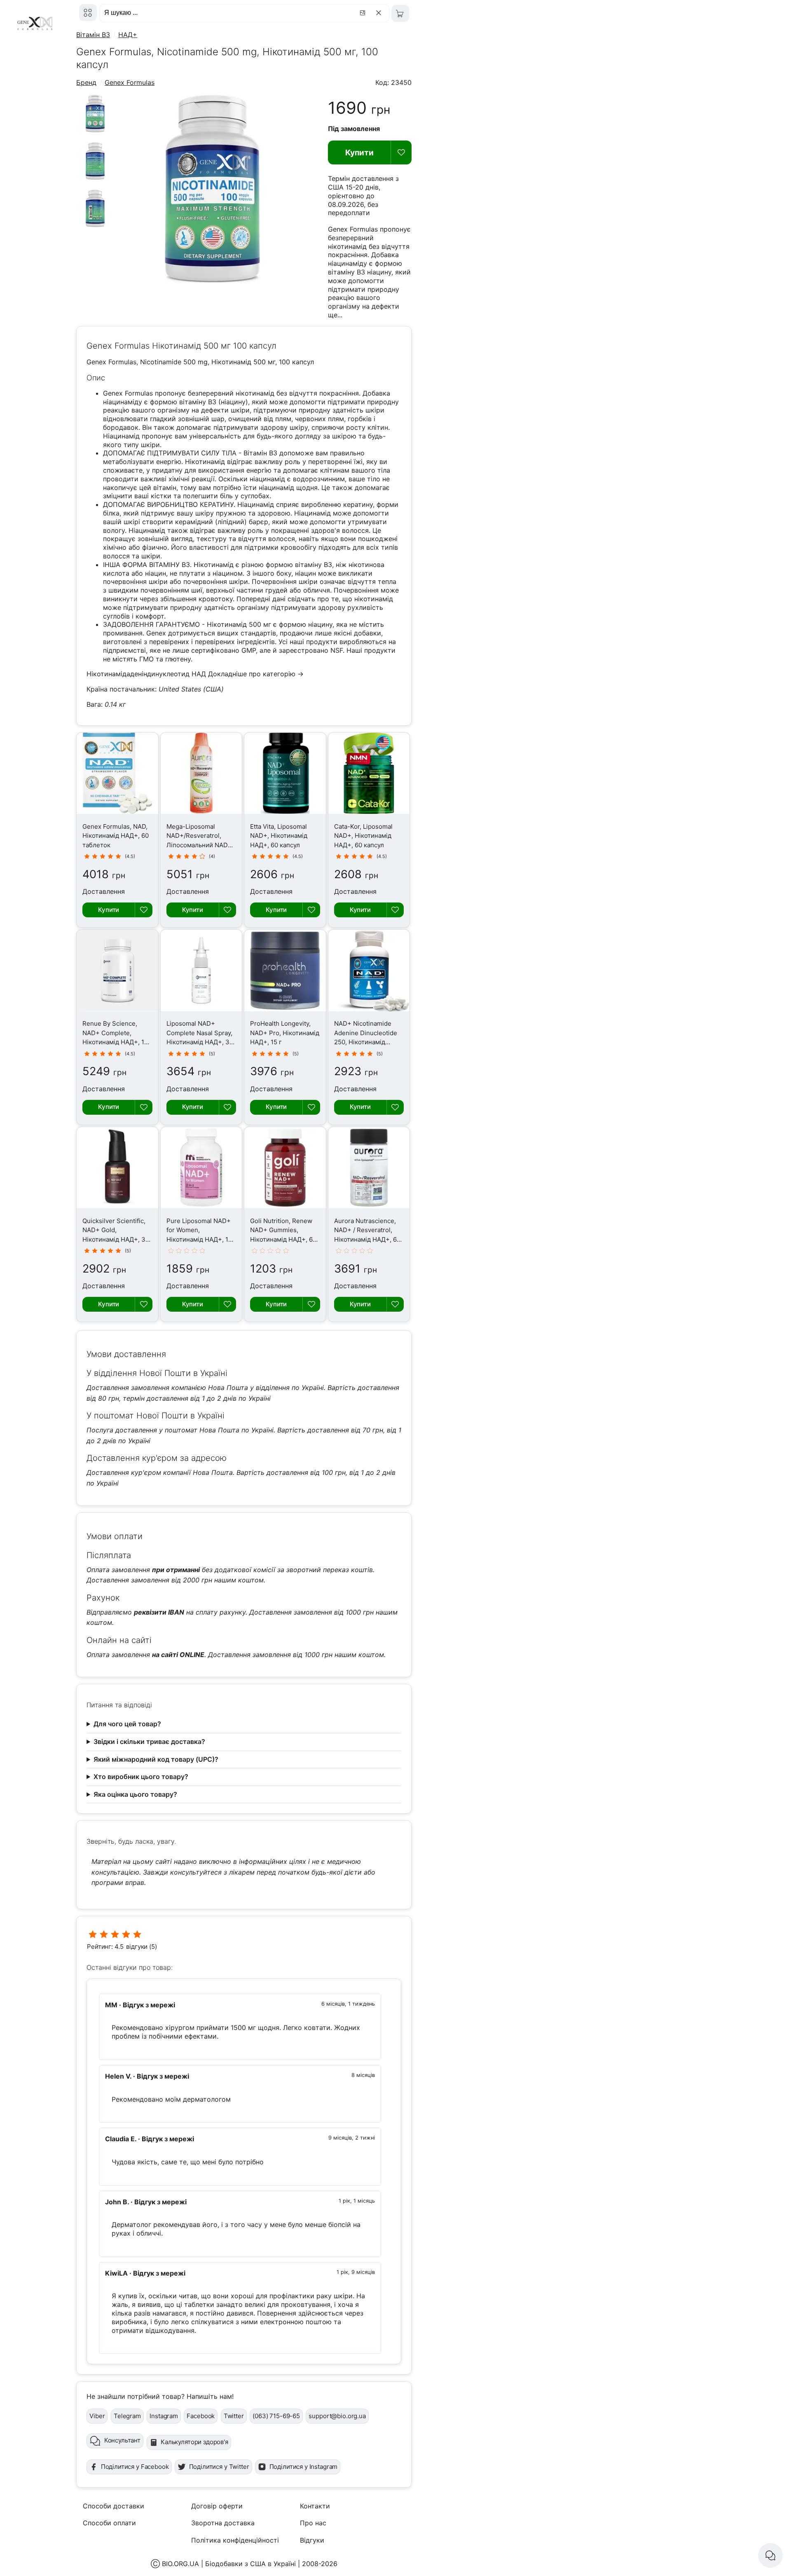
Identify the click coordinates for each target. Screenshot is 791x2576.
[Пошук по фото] (364, 13)
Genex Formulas (130, 82)
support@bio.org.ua (337, 2416)
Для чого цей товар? (127, 1724)
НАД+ (128, 35)
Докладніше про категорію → (256, 674)
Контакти (315, 2506)
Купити (359, 152)
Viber (97, 2416)
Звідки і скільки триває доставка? (149, 1742)
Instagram (164, 2416)
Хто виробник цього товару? (141, 1777)
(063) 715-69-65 (276, 2416)
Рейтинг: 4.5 (105, 1947)
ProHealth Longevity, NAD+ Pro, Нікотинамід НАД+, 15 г (285, 1033)
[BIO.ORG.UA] (88, 13)
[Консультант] (770, 2555)
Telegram (127, 2416)
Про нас (313, 2523)
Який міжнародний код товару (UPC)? (156, 1759)
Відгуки (312, 2540)
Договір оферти (217, 2506)
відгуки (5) (141, 1947)
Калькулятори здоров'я (194, 2442)
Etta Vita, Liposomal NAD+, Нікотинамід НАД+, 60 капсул (279, 836)
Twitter (234, 2416)
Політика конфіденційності (235, 2540)
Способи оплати (109, 2523)
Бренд (86, 82)
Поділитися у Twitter (219, 2467)
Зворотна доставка (223, 2523)
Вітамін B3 (93, 35)
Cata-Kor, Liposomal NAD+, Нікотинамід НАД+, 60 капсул (363, 836)
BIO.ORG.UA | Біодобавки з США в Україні (229, 2564)
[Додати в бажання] (401, 152)
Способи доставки (114, 2506)
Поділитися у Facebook (135, 2467)
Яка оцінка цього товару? (135, 1794)
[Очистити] (380, 13)
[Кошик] (400, 13)
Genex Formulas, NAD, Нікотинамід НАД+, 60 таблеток (116, 836)
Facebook (201, 2416)
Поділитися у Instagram (304, 2467)
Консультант (122, 2440)
